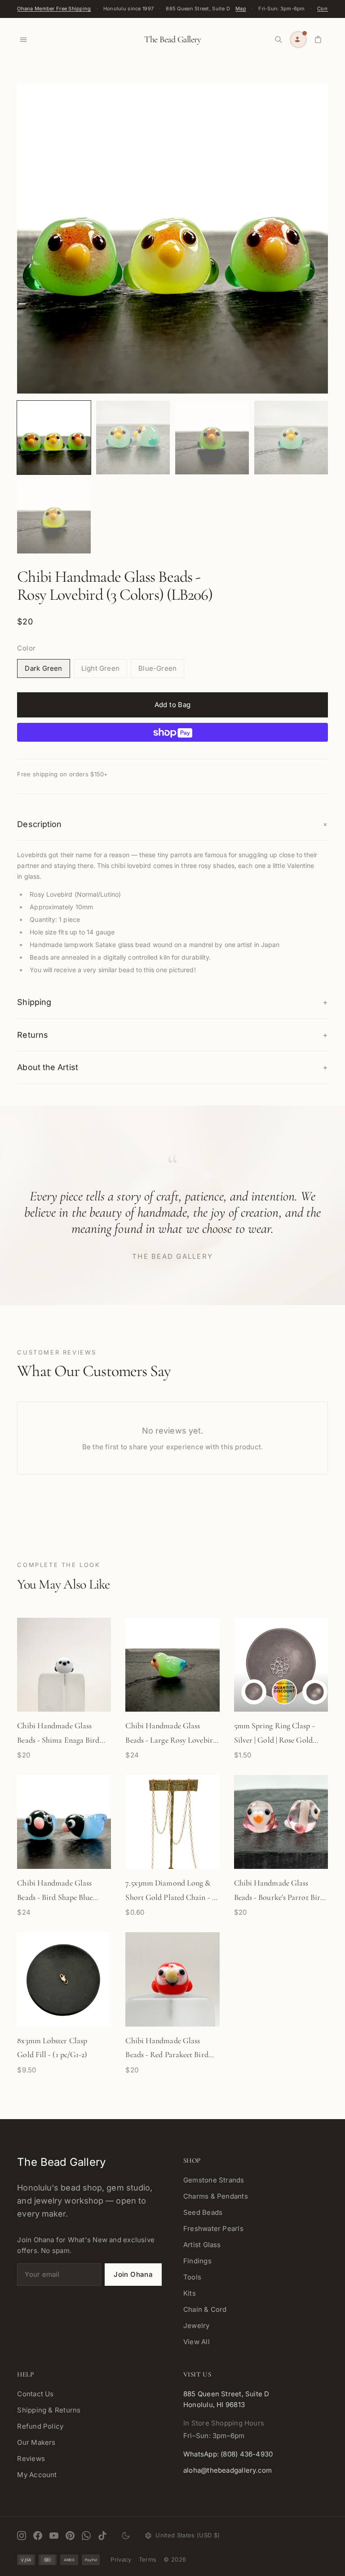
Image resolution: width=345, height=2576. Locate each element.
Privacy (121, 2559)
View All (197, 2342)
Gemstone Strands (214, 2180)
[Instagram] (22, 2536)
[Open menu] (23, 40)
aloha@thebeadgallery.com (228, 2470)
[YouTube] (54, 2536)
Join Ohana (133, 2274)
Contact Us (35, 2394)
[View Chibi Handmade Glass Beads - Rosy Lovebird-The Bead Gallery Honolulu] (54, 438)
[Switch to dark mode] (126, 2536)
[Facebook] (38, 2536)
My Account (37, 2475)
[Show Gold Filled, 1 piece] (315, 1692)
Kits (190, 2293)
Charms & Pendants (216, 2196)
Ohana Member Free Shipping (54, 9)
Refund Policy (40, 2426)
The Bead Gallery (172, 40)
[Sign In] (298, 40)
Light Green (100, 668)
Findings (197, 2261)
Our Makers (36, 2442)
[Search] (279, 40)
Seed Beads (203, 2212)
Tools (192, 2277)
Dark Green (43, 668)
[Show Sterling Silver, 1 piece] (254, 1692)
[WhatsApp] (86, 2536)
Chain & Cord (205, 2309)
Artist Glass (202, 2245)
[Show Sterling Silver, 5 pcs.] (284, 1692)
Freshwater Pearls (213, 2229)
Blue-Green (157, 668)
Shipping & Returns (49, 2410)
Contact (327, 9)
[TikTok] (102, 2536)
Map (241, 9)
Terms (148, 2559)
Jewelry (197, 2326)
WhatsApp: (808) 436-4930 (228, 2454)
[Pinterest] (70, 2536)
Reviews (31, 2459)
